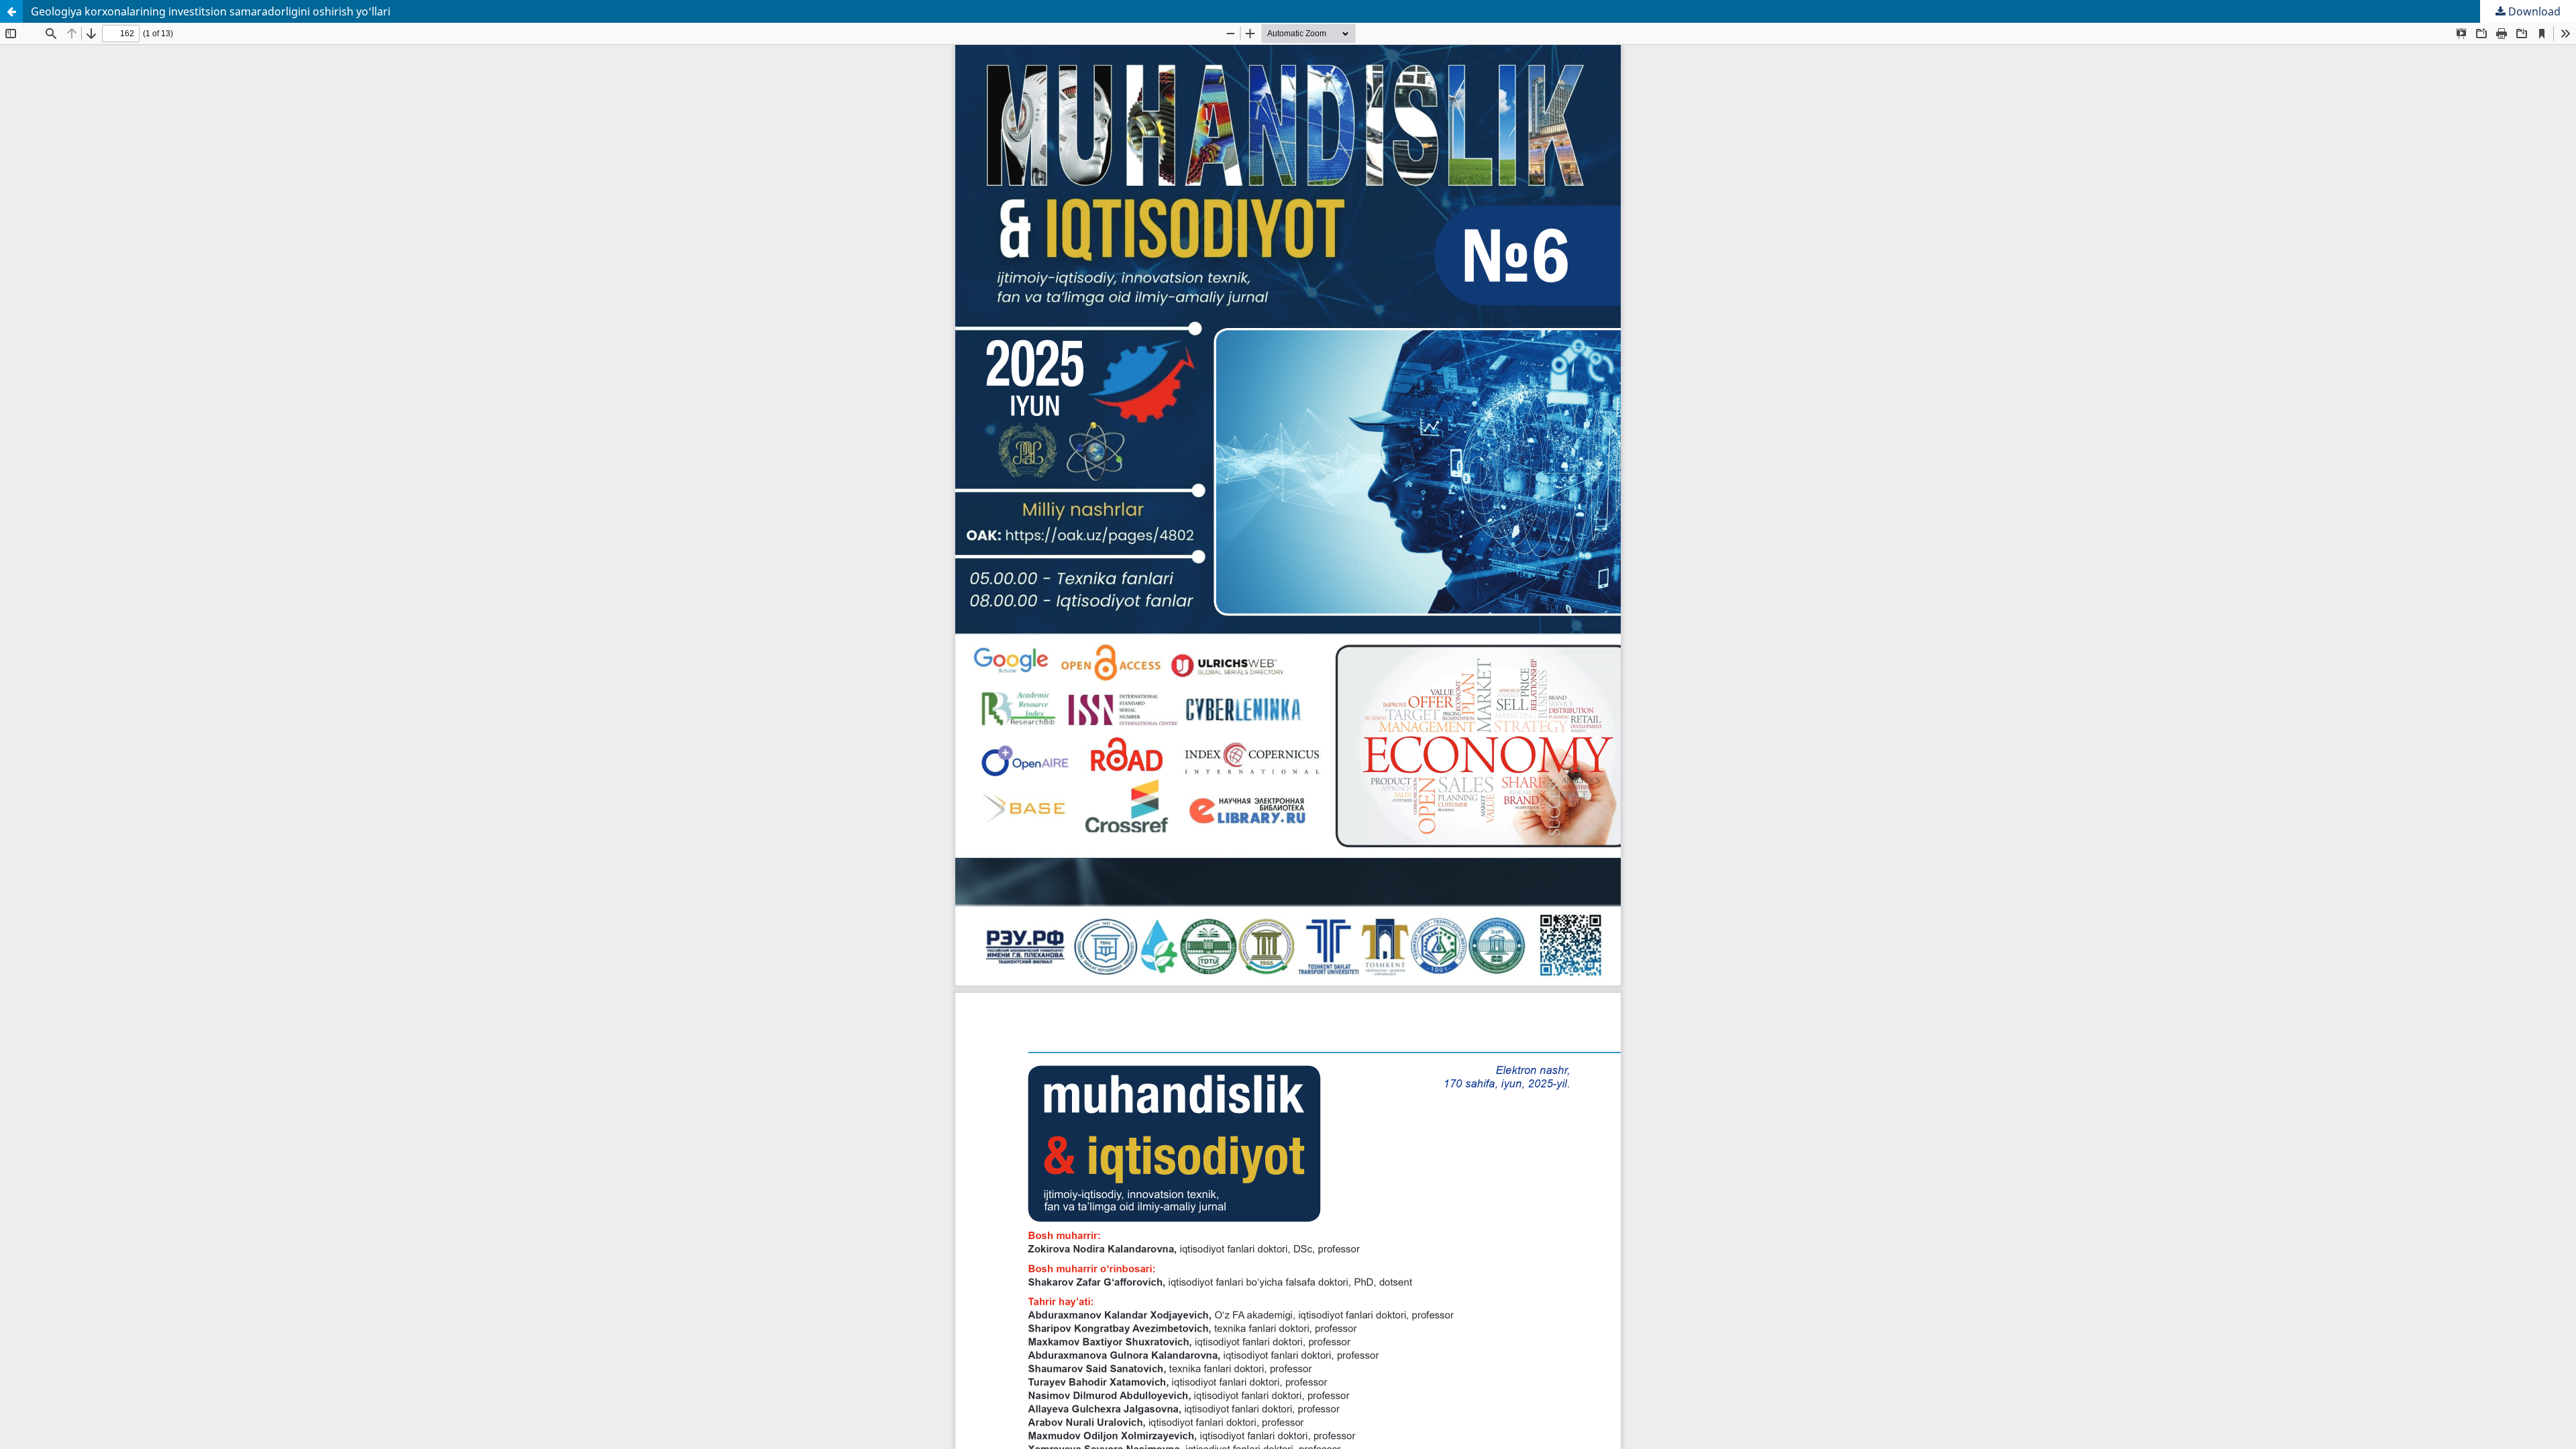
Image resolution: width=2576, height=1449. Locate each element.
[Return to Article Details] (11, 11)
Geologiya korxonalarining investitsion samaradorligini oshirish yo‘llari (211, 11)
